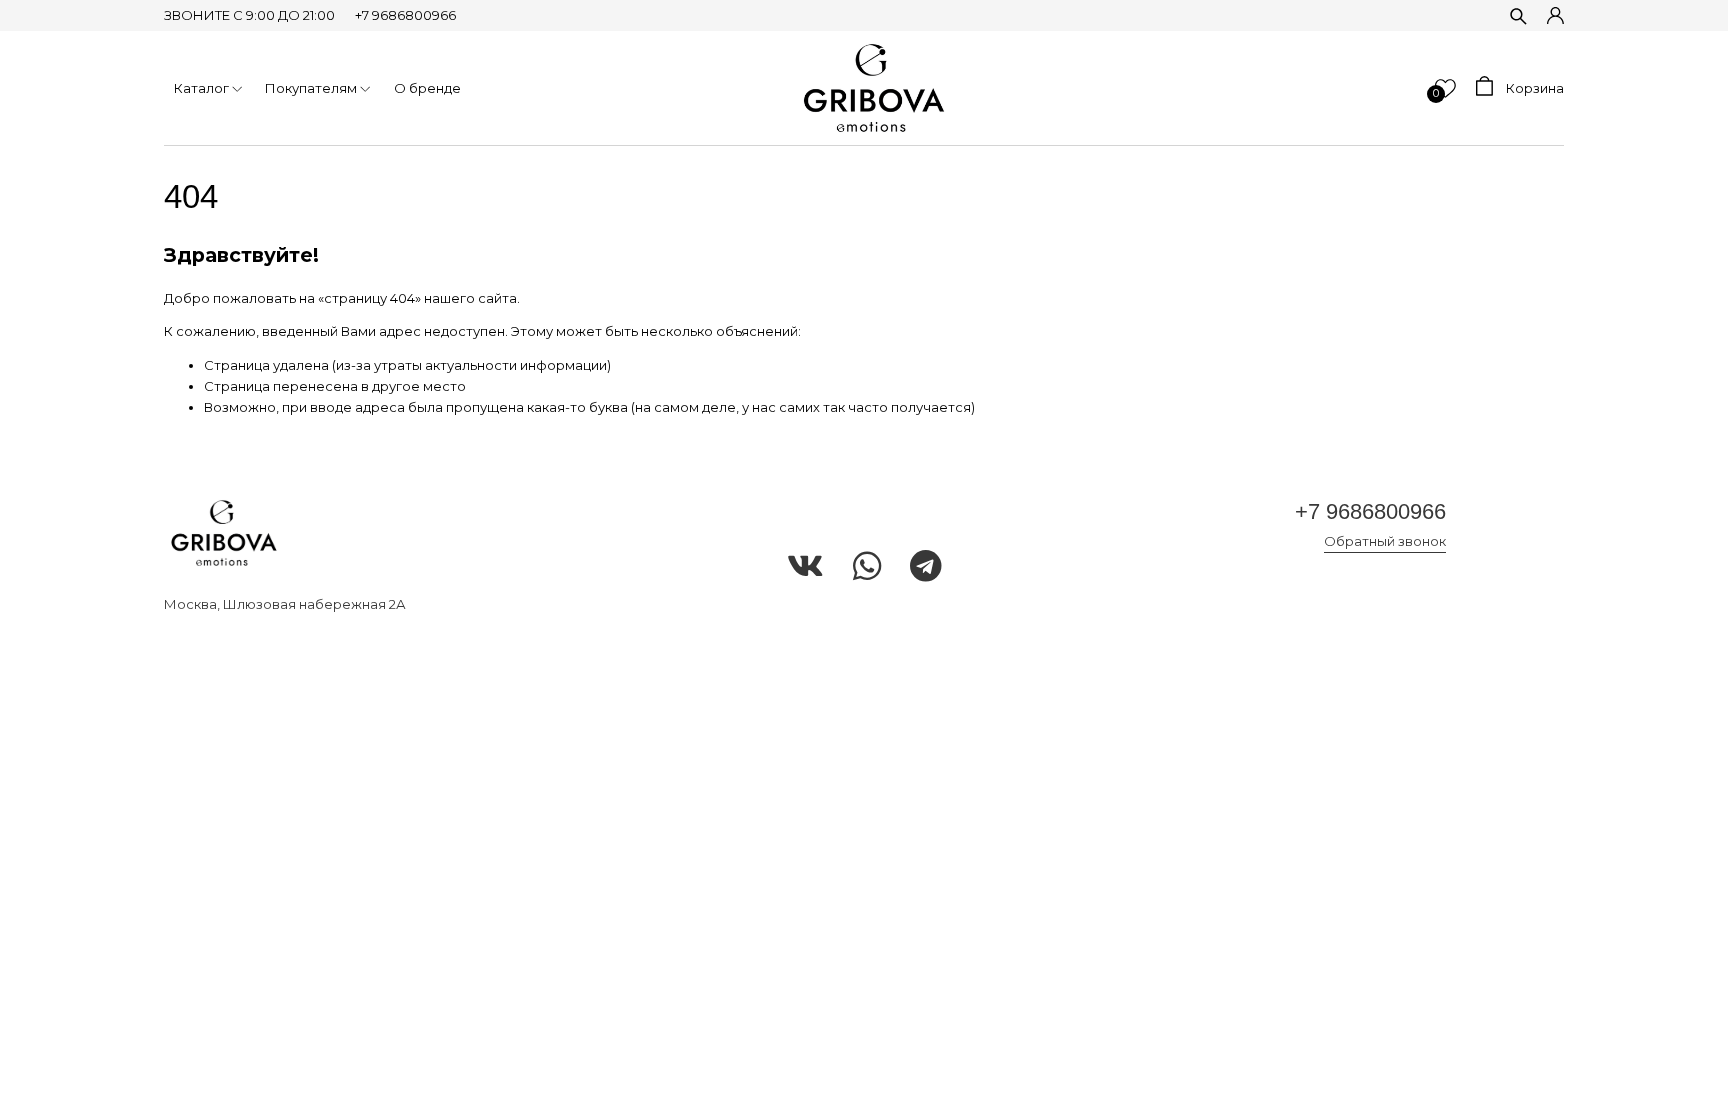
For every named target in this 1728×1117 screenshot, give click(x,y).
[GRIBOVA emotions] (874, 88)
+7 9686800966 (405, 15)
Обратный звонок (1385, 541)
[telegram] (925, 567)
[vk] (805, 567)
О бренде (427, 88)
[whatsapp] (867, 567)
